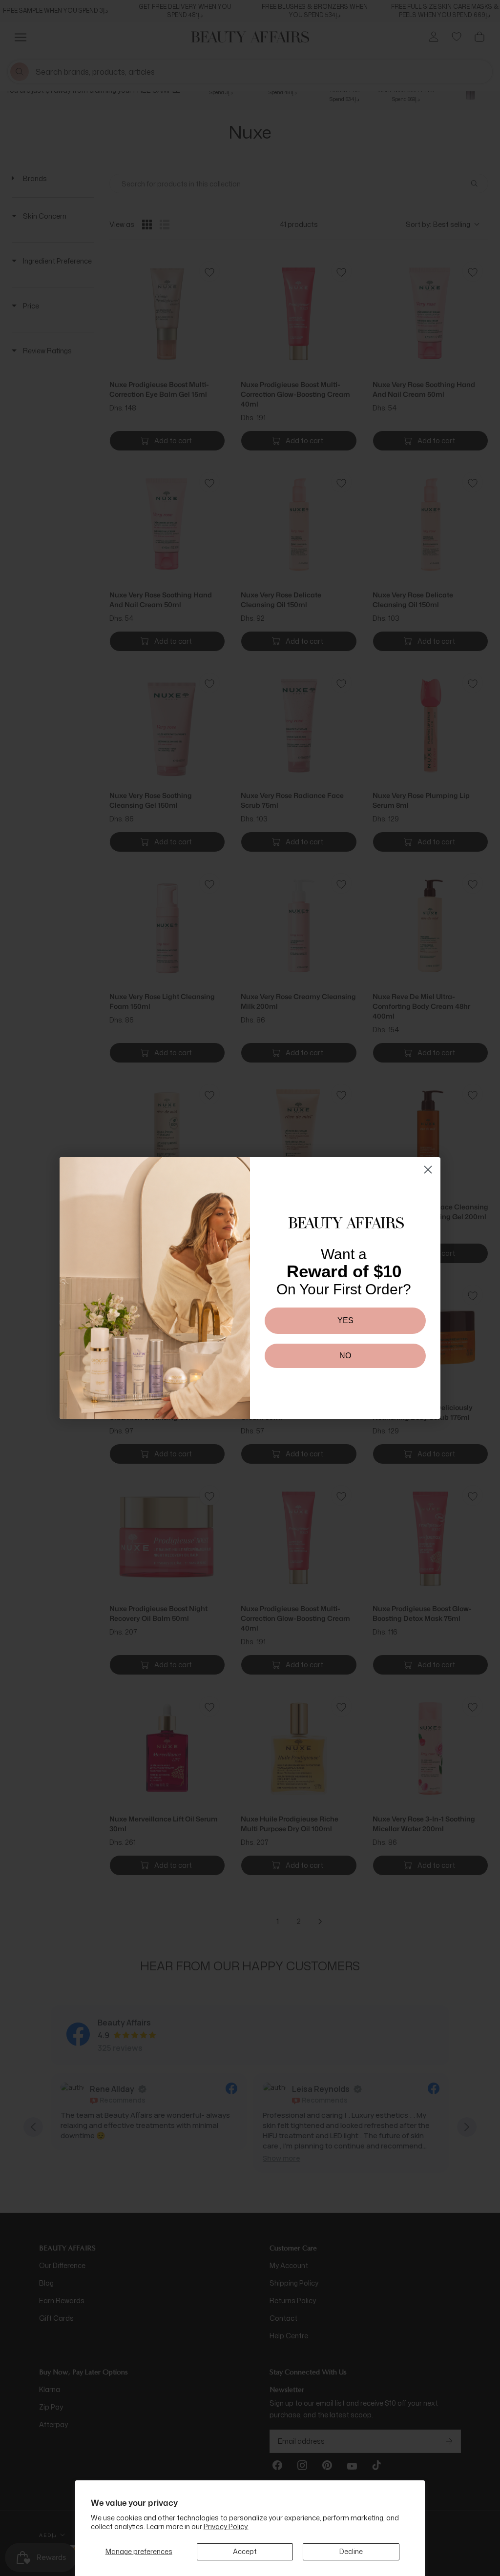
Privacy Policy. (226, 2526)
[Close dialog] (428, 1170)
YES (345, 1320)
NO (345, 1356)
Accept (245, 2551)
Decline (351, 2551)
